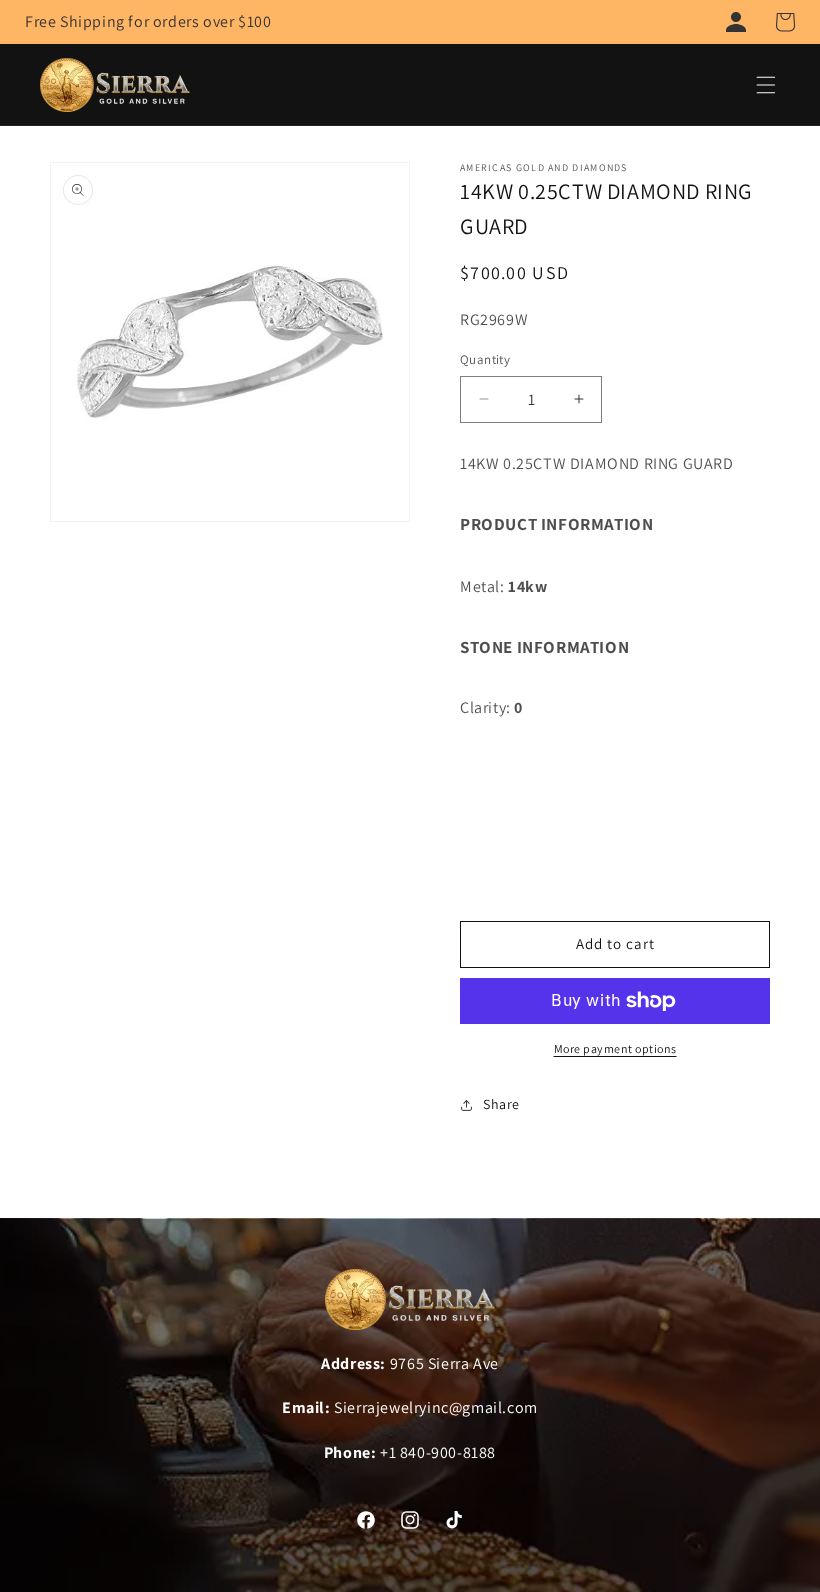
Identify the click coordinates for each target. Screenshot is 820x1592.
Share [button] (501, 1104)
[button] (785, 22)
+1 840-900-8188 (438, 1452)
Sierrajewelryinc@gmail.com (436, 1407)
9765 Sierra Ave (444, 1363)
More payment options (615, 1048)
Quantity (485, 359)
